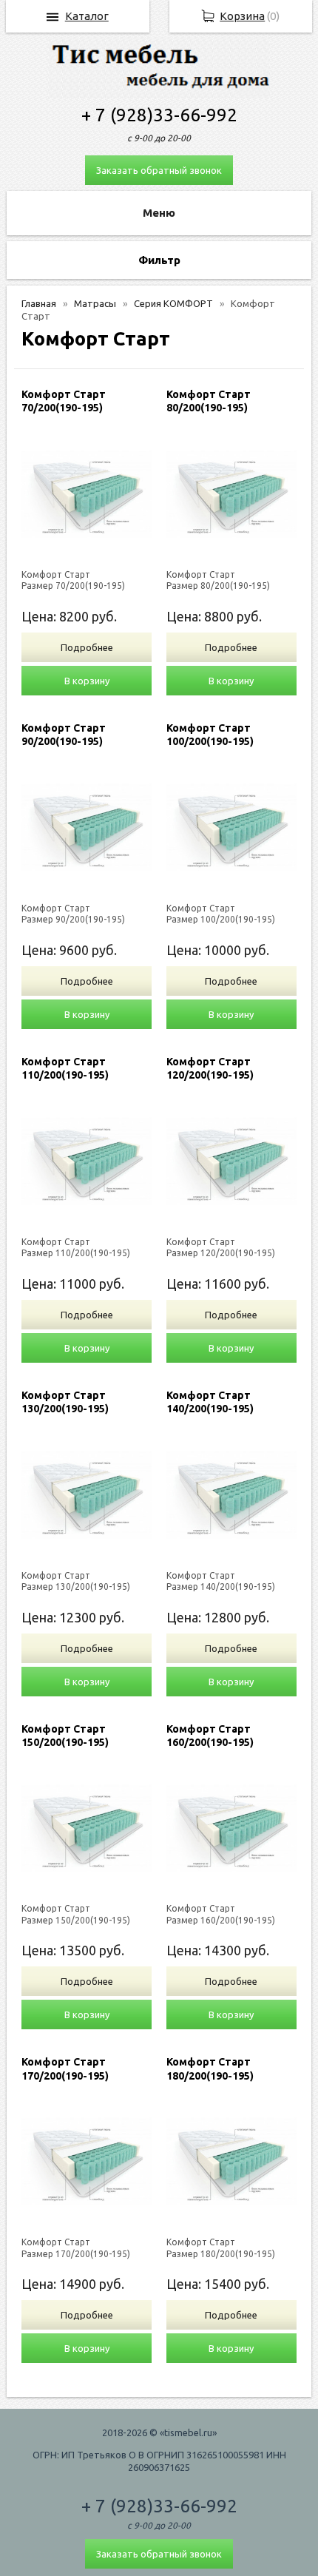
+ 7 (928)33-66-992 (159, 115)
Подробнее (87, 647)
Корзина (242, 16)
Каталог (87, 16)
